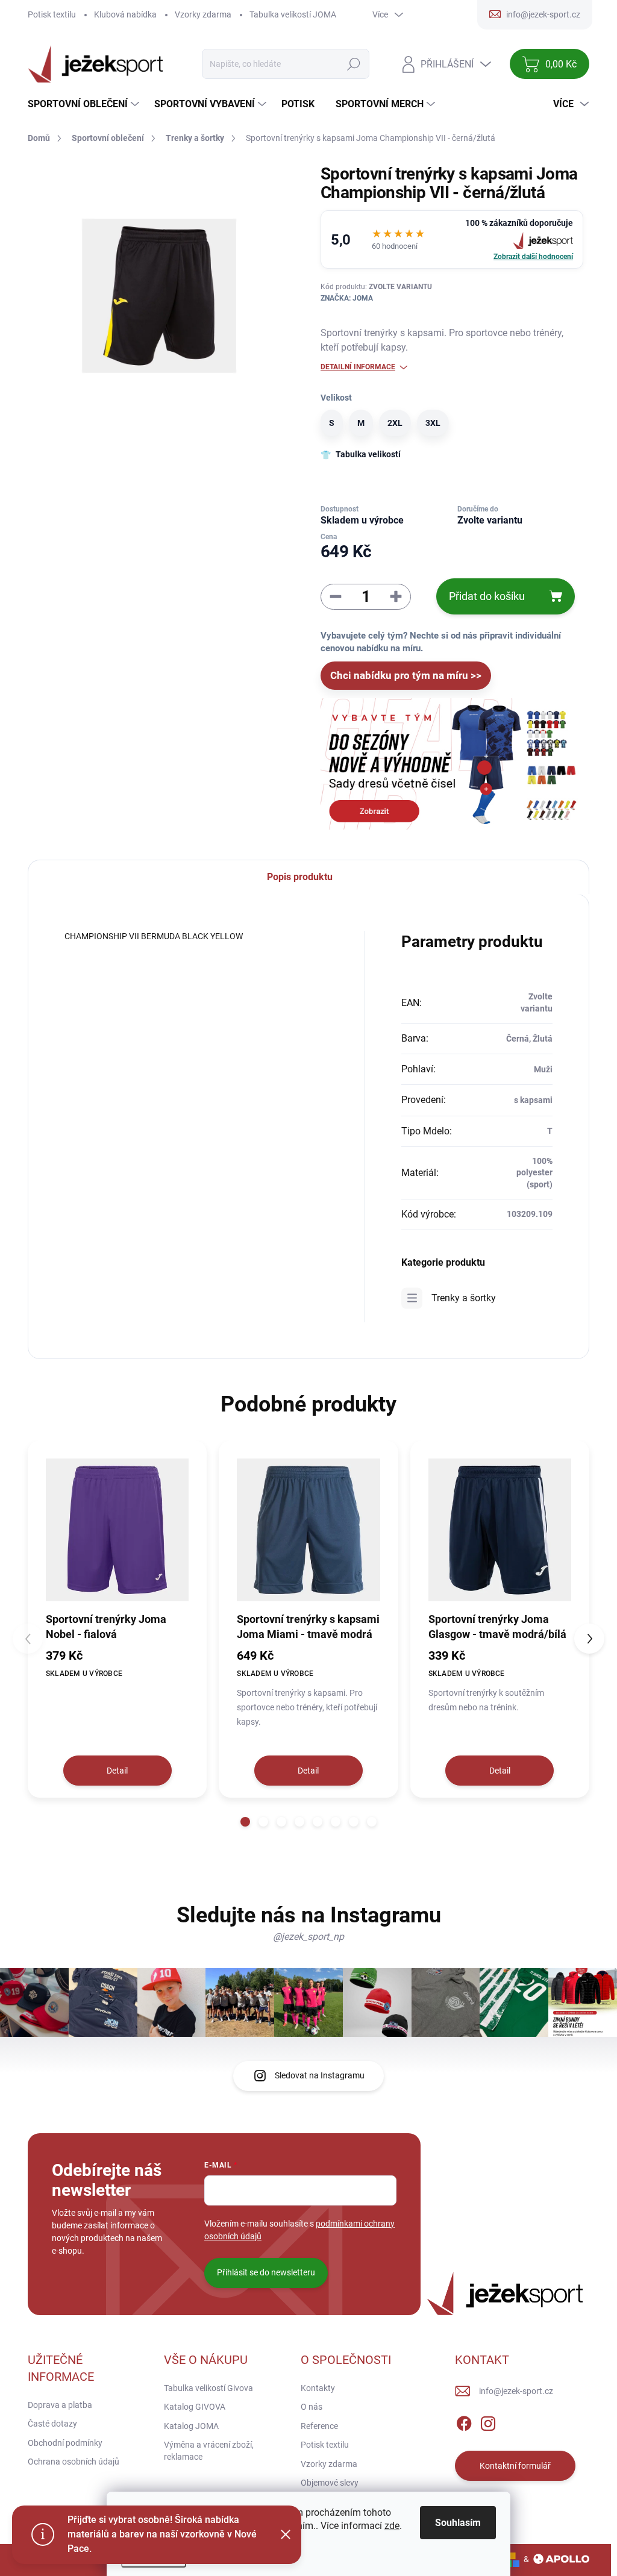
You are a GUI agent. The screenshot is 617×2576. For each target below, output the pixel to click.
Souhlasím (458, 2523)
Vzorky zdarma (203, 14)
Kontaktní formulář (515, 2466)
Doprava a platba (60, 2405)
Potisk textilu (52, 14)
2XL (395, 423)
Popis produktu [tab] (300, 877)
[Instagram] (488, 2421)
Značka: (347, 298)
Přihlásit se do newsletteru (266, 2272)
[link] (452, 239)
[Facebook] (464, 2421)
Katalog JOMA (191, 2426)
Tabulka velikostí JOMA (293, 14)
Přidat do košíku (487, 596)
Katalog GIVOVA (195, 2407)
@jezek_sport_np (308, 1937)
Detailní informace (358, 367)
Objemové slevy (330, 2483)
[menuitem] (85, 104)
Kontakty (318, 2388)
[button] (245, 1822)
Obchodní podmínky (65, 2443)
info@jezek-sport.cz (516, 2391)
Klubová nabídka (125, 14)
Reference (319, 2426)
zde (392, 2526)
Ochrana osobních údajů (74, 2462)
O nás (312, 2407)
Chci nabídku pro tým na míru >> (406, 675)
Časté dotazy (52, 2424)
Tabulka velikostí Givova (208, 2388)
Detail (117, 1771)
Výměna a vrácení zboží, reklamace (209, 2451)
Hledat (354, 64)
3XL (433, 423)
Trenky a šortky (464, 1298)
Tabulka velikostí (368, 454)
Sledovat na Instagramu (320, 2075)
